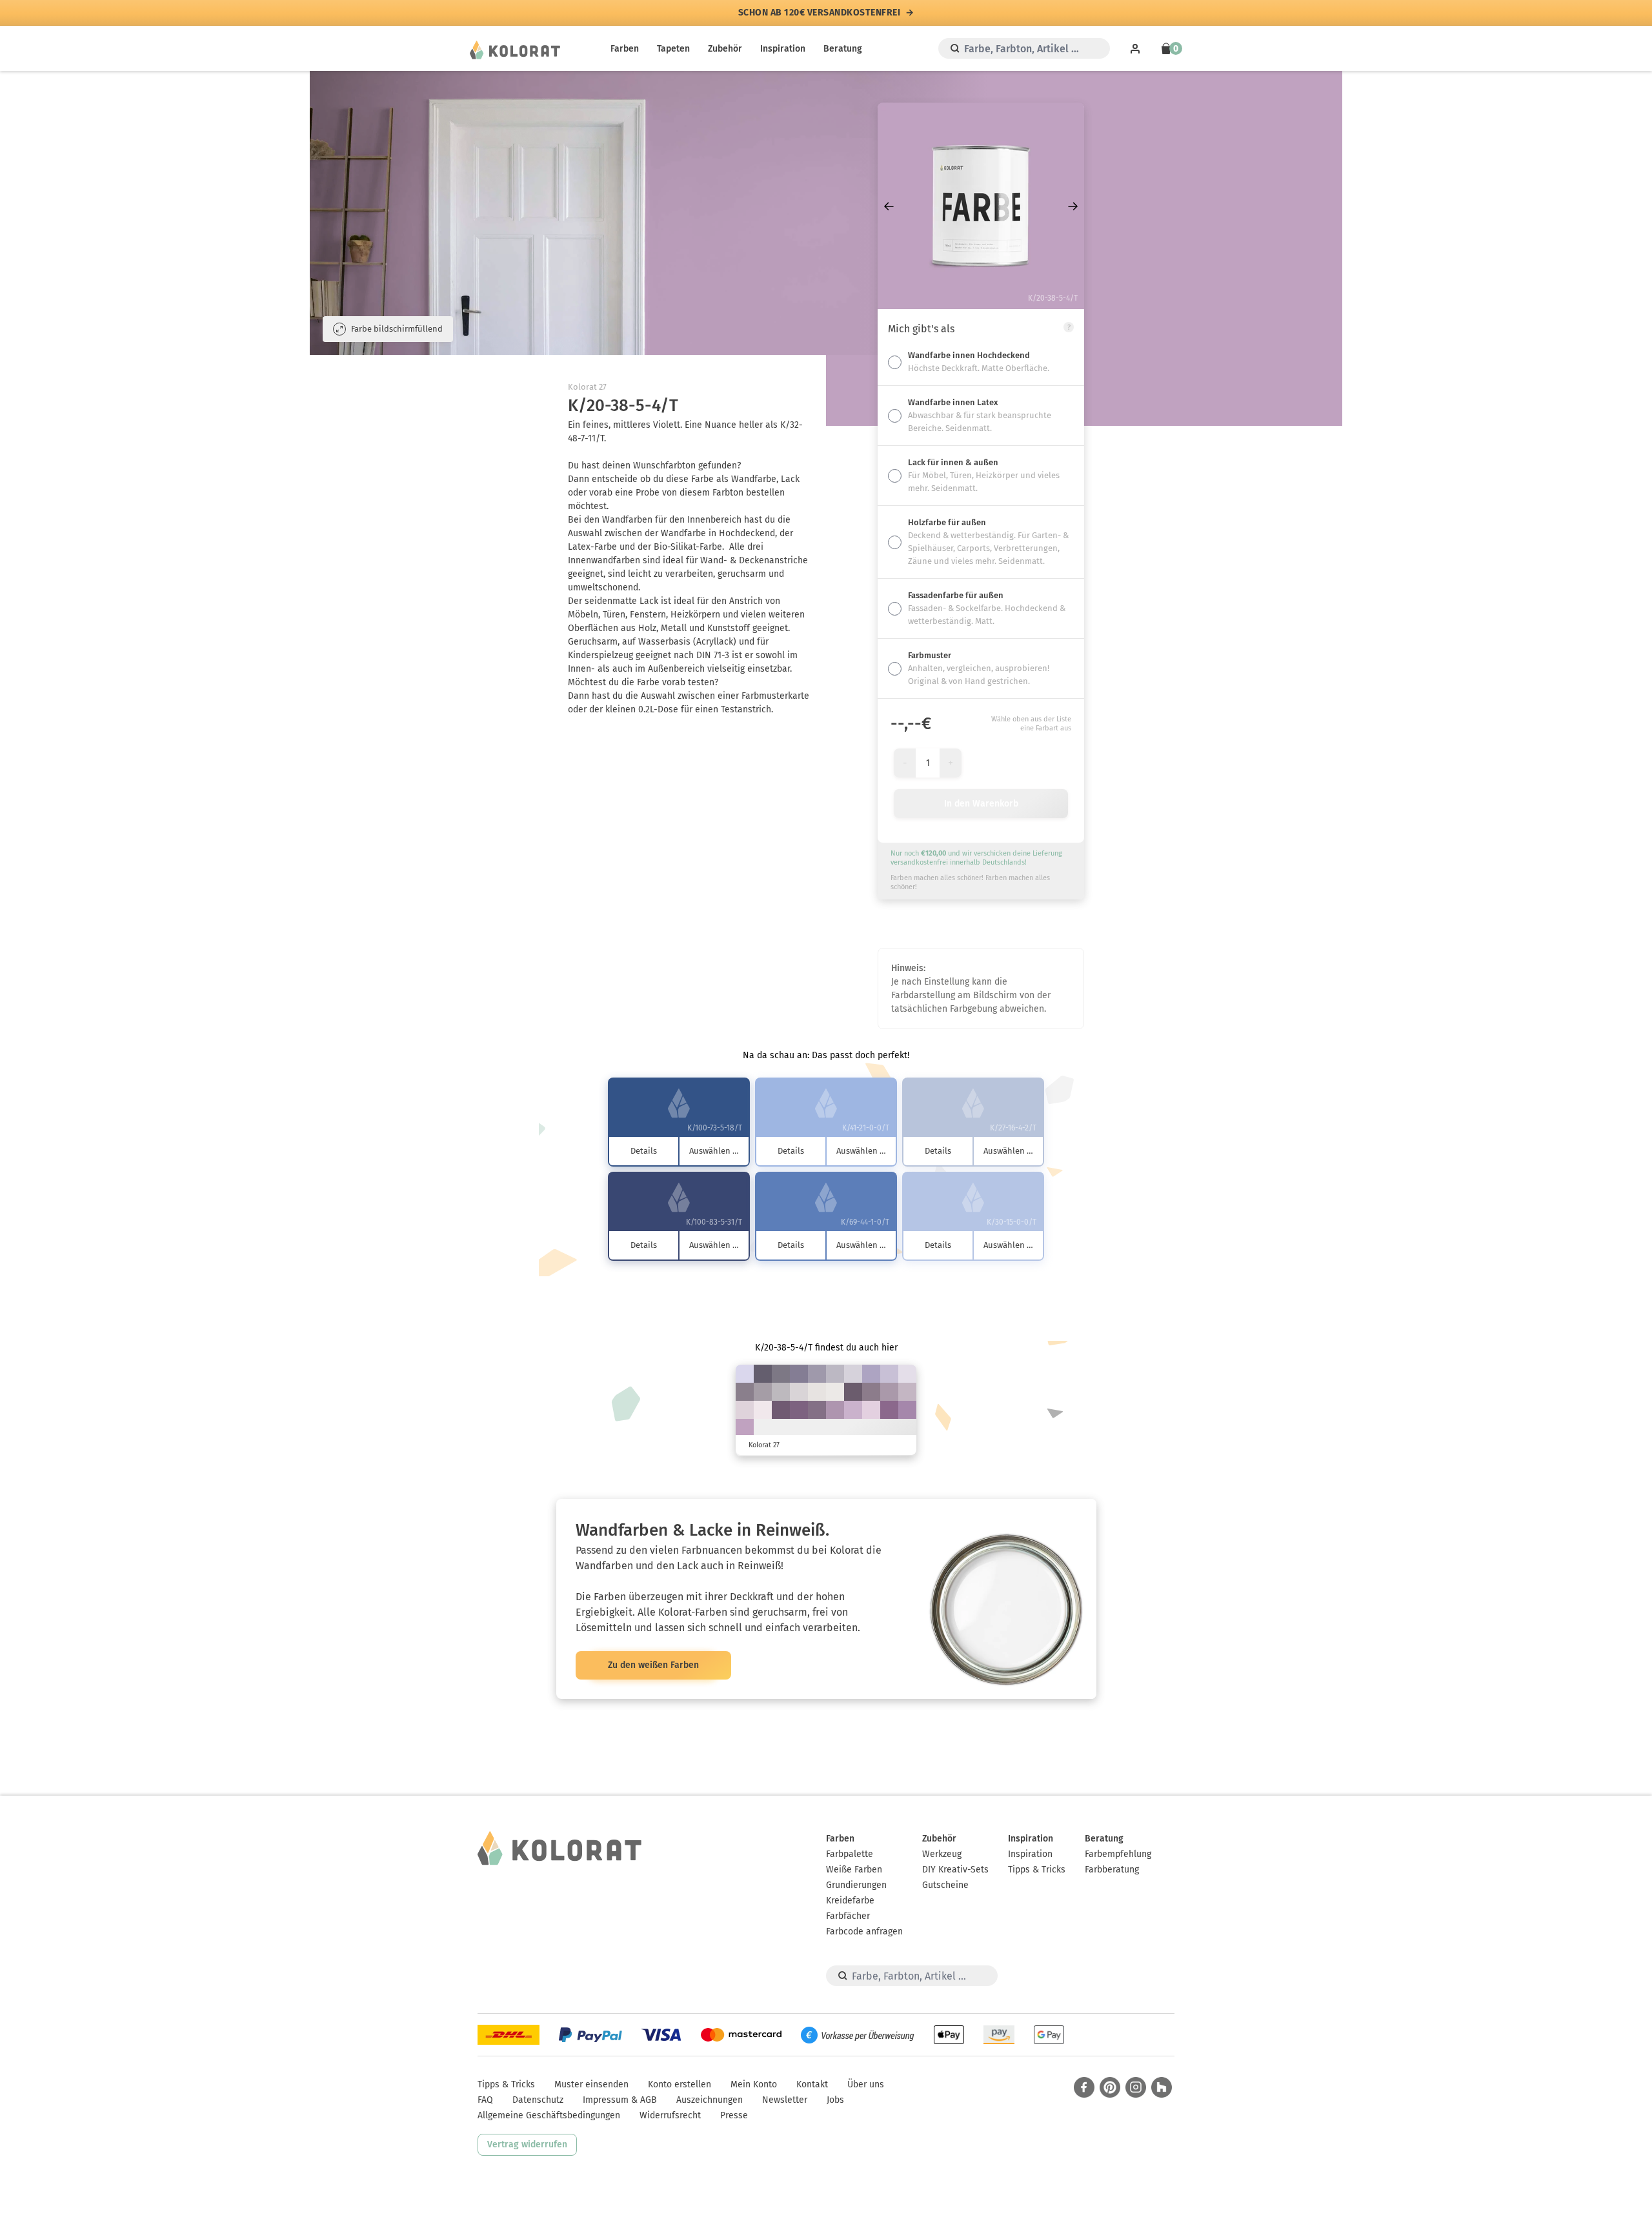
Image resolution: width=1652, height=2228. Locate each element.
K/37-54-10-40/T (799, 1410)
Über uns (866, 2084)
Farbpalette (850, 1854)
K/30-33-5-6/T (871, 1374)
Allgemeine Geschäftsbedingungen (549, 2115)
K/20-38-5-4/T (745, 1428)
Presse (734, 2115)
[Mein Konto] (1135, 48)
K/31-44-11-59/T (853, 1392)
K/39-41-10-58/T (763, 1374)
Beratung (843, 49)
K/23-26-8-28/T (817, 1374)
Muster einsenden (591, 2084)
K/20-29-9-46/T (745, 1392)
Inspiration (783, 49)
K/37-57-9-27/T (889, 1410)
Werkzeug (942, 1854)
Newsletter (785, 2100)
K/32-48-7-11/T (907, 1410)
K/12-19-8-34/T (763, 1392)
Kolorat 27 (587, 387)
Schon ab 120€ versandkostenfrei (820, 13)
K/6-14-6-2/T (745, 1410)
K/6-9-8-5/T (799, 1392)
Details (644, 1151)
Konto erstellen (680, 2084)
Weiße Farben (854, 1870)
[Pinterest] (1110, 2087)
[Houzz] (1162, 2087)
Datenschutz (538, 2100)
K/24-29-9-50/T (781, 1374)
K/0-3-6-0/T (835, 1392)
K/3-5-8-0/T (817, 1392)
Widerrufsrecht (670, 2115)
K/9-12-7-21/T (781, 1392)
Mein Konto (754, 2084)
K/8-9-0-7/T (745, 1374)
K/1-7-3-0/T (763, 1410)
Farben (625, 49)
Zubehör (725, 49)
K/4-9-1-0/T (907, 1374)
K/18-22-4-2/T (889, 1374)
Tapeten (673, 49)
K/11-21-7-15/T (907, 1392)
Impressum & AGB (620, 2100)
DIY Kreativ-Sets (955, 1870)
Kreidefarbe (850, 1901)
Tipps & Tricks (1037, 1870)
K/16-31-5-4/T (853, 1410)
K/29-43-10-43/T (817, 1410)
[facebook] (1084, 2087)
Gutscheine (945, 1885)
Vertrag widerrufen (527, 2144)
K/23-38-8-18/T (835, 1410)
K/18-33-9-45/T (871, 1392)
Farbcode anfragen (864, 1932)
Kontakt (812, 2084)
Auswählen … (714, 1151)
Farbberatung (1112, 1870)
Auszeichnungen (710, 2100)
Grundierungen (856, 1885)
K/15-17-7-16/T (835, 1374)
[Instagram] (1136, 2087)
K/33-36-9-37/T (799, 1374)
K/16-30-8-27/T (889, 1392)
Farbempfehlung (1118, 1854)
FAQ (485, 2100)
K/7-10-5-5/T (853, 1374)
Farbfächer (848, 1916)
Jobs (835, 2100)
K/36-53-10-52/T (781, 1410)
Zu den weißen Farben (653, 1665)
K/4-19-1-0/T (871, 1410)
